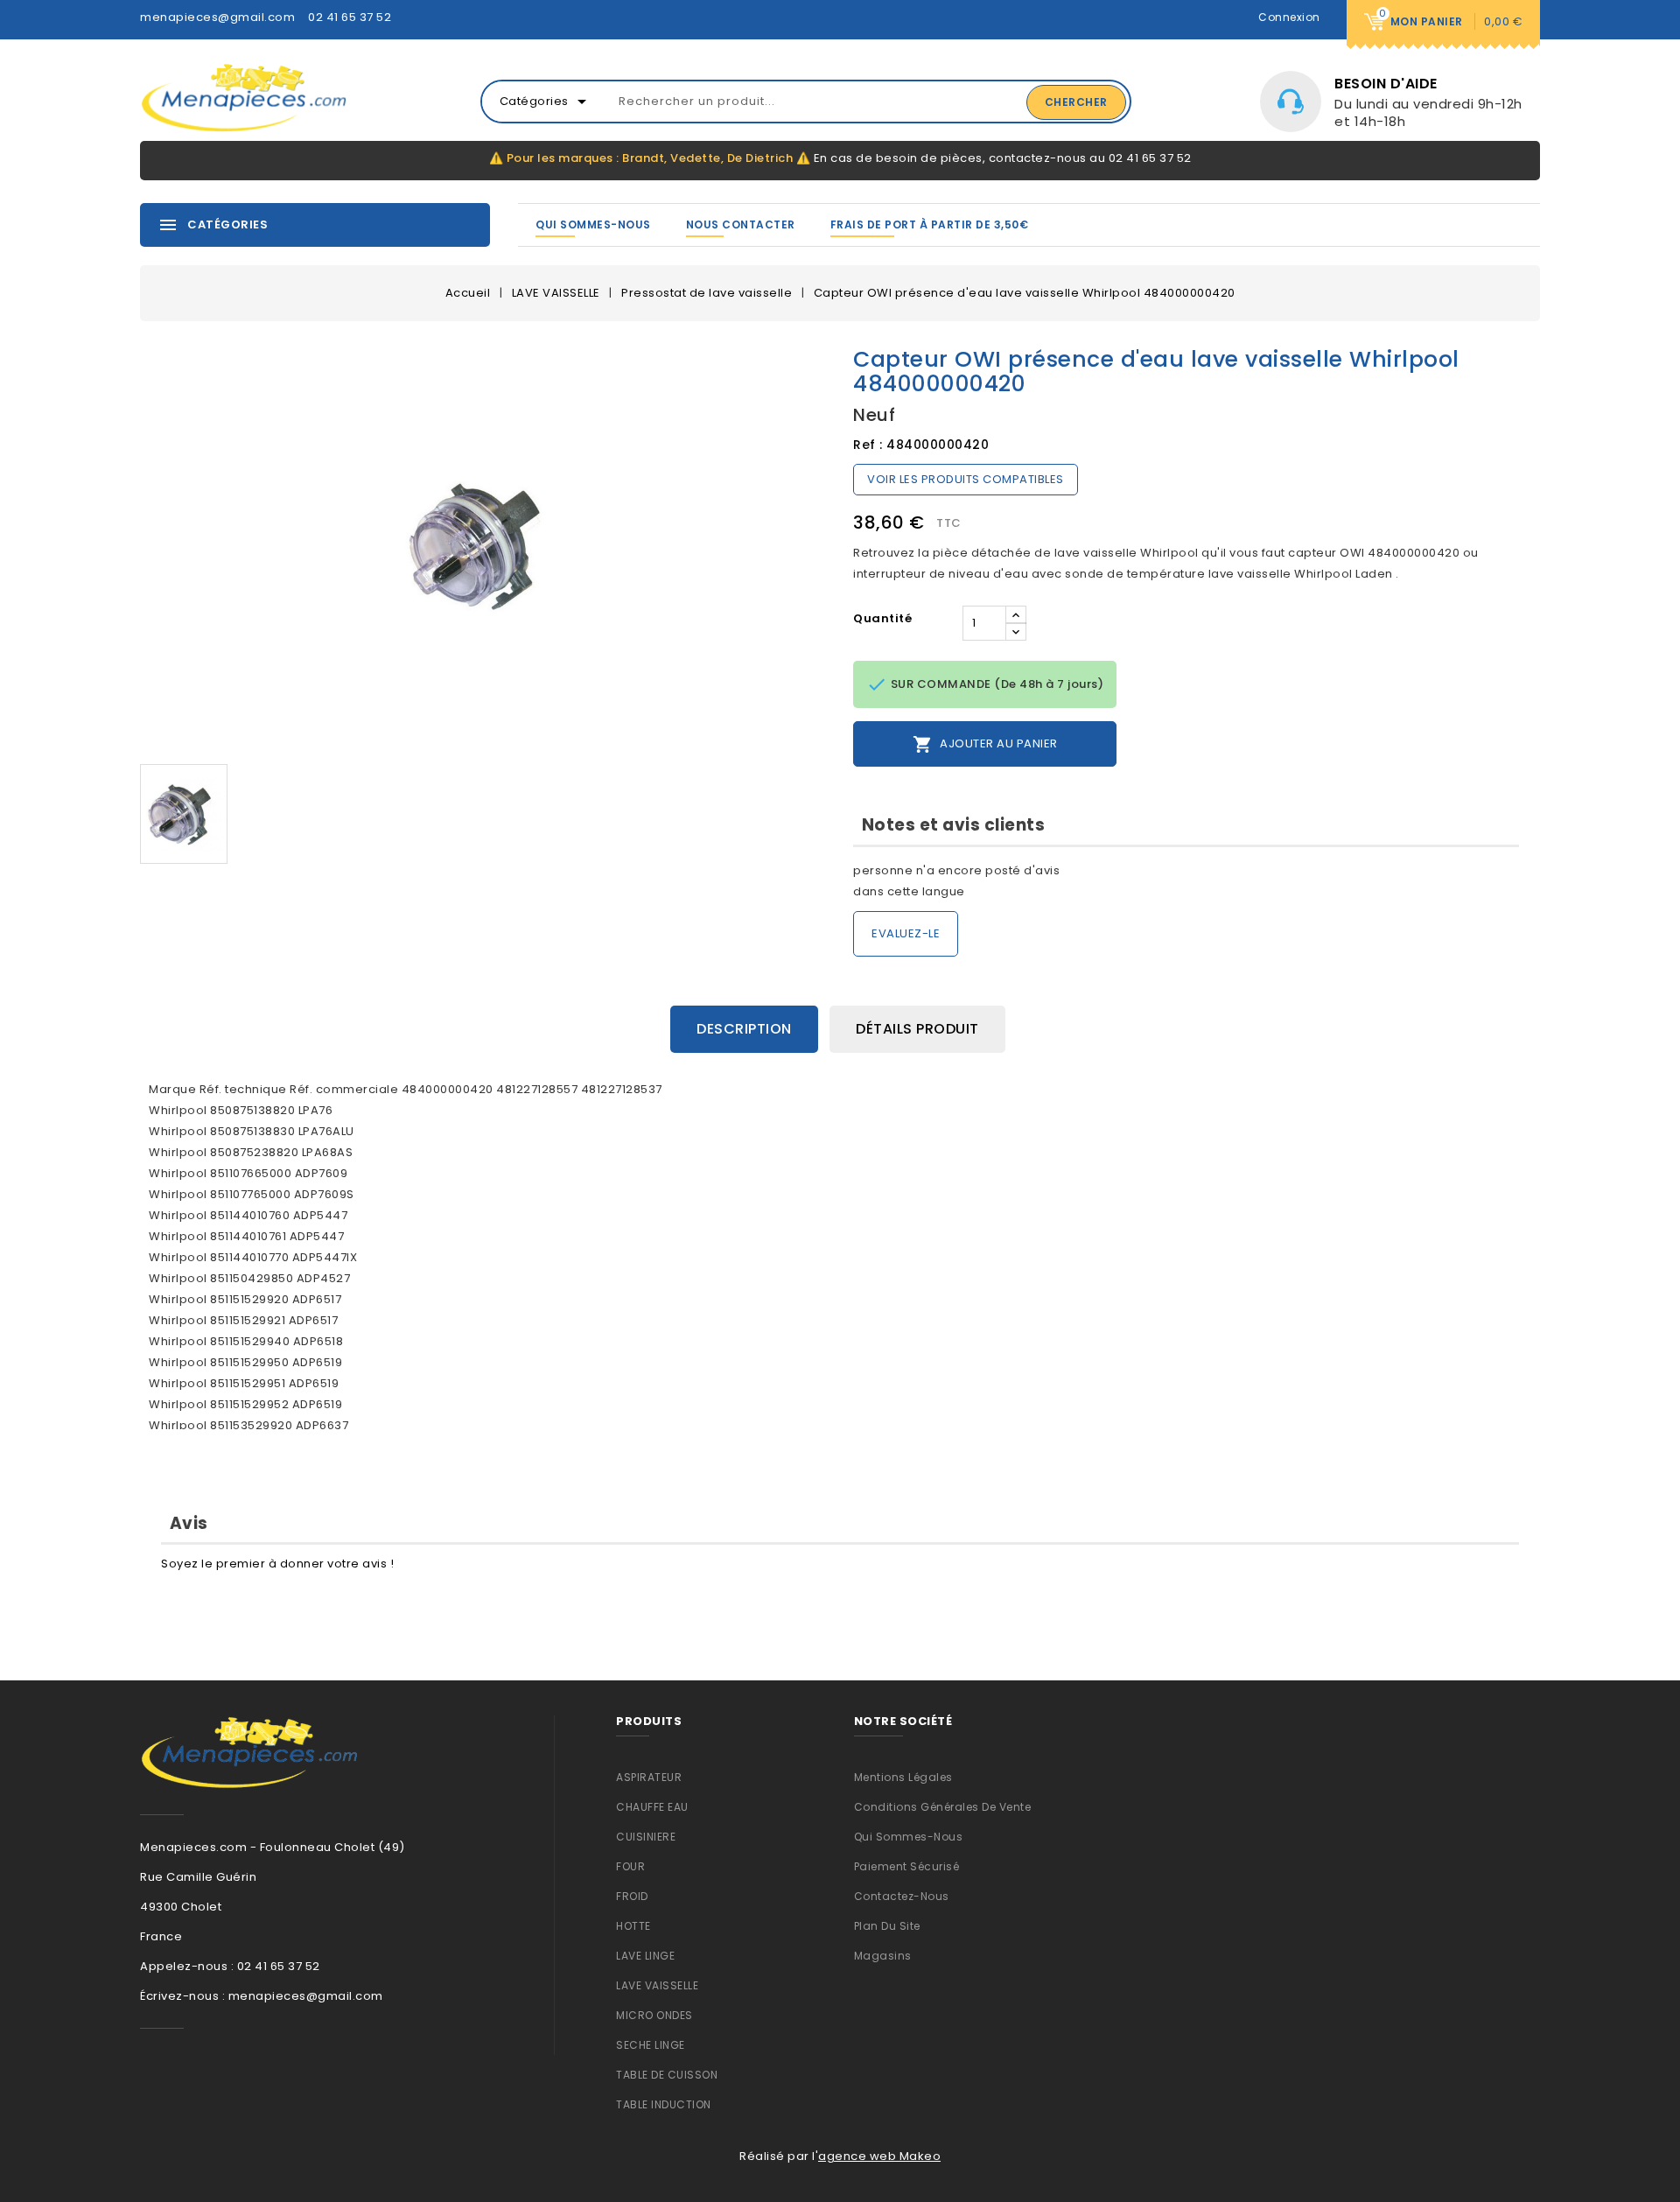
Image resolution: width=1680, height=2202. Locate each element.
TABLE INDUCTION (664, 2104)
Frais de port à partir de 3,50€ (930, 224)
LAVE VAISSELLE (657, 1985)
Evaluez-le (906, 933)
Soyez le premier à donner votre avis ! (277, 1564)
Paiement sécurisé (907, 1866)
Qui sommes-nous (593, 224)
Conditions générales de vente (943, 1807)
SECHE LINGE (651, 2045)
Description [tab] (744, 1029)
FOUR (630, 1866)
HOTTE (633, 1926)
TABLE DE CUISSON (667, 2075)
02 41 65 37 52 (350, 17)
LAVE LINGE (645, 1956)
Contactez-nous (902, 1896)
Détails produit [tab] (917, 1029)
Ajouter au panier (985, 744)
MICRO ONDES (654, 2015)
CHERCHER (1076, 102)
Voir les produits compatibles (966, 479)
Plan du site (887, 1926)
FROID (632, 1896)
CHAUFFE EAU (652, 1807)
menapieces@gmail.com (217, 17)
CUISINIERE (646, 1837)
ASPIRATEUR (649, 1777)
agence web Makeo (879, 2156)
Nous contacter (741, 224)
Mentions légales (903, 1777)
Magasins (883, 1956)
